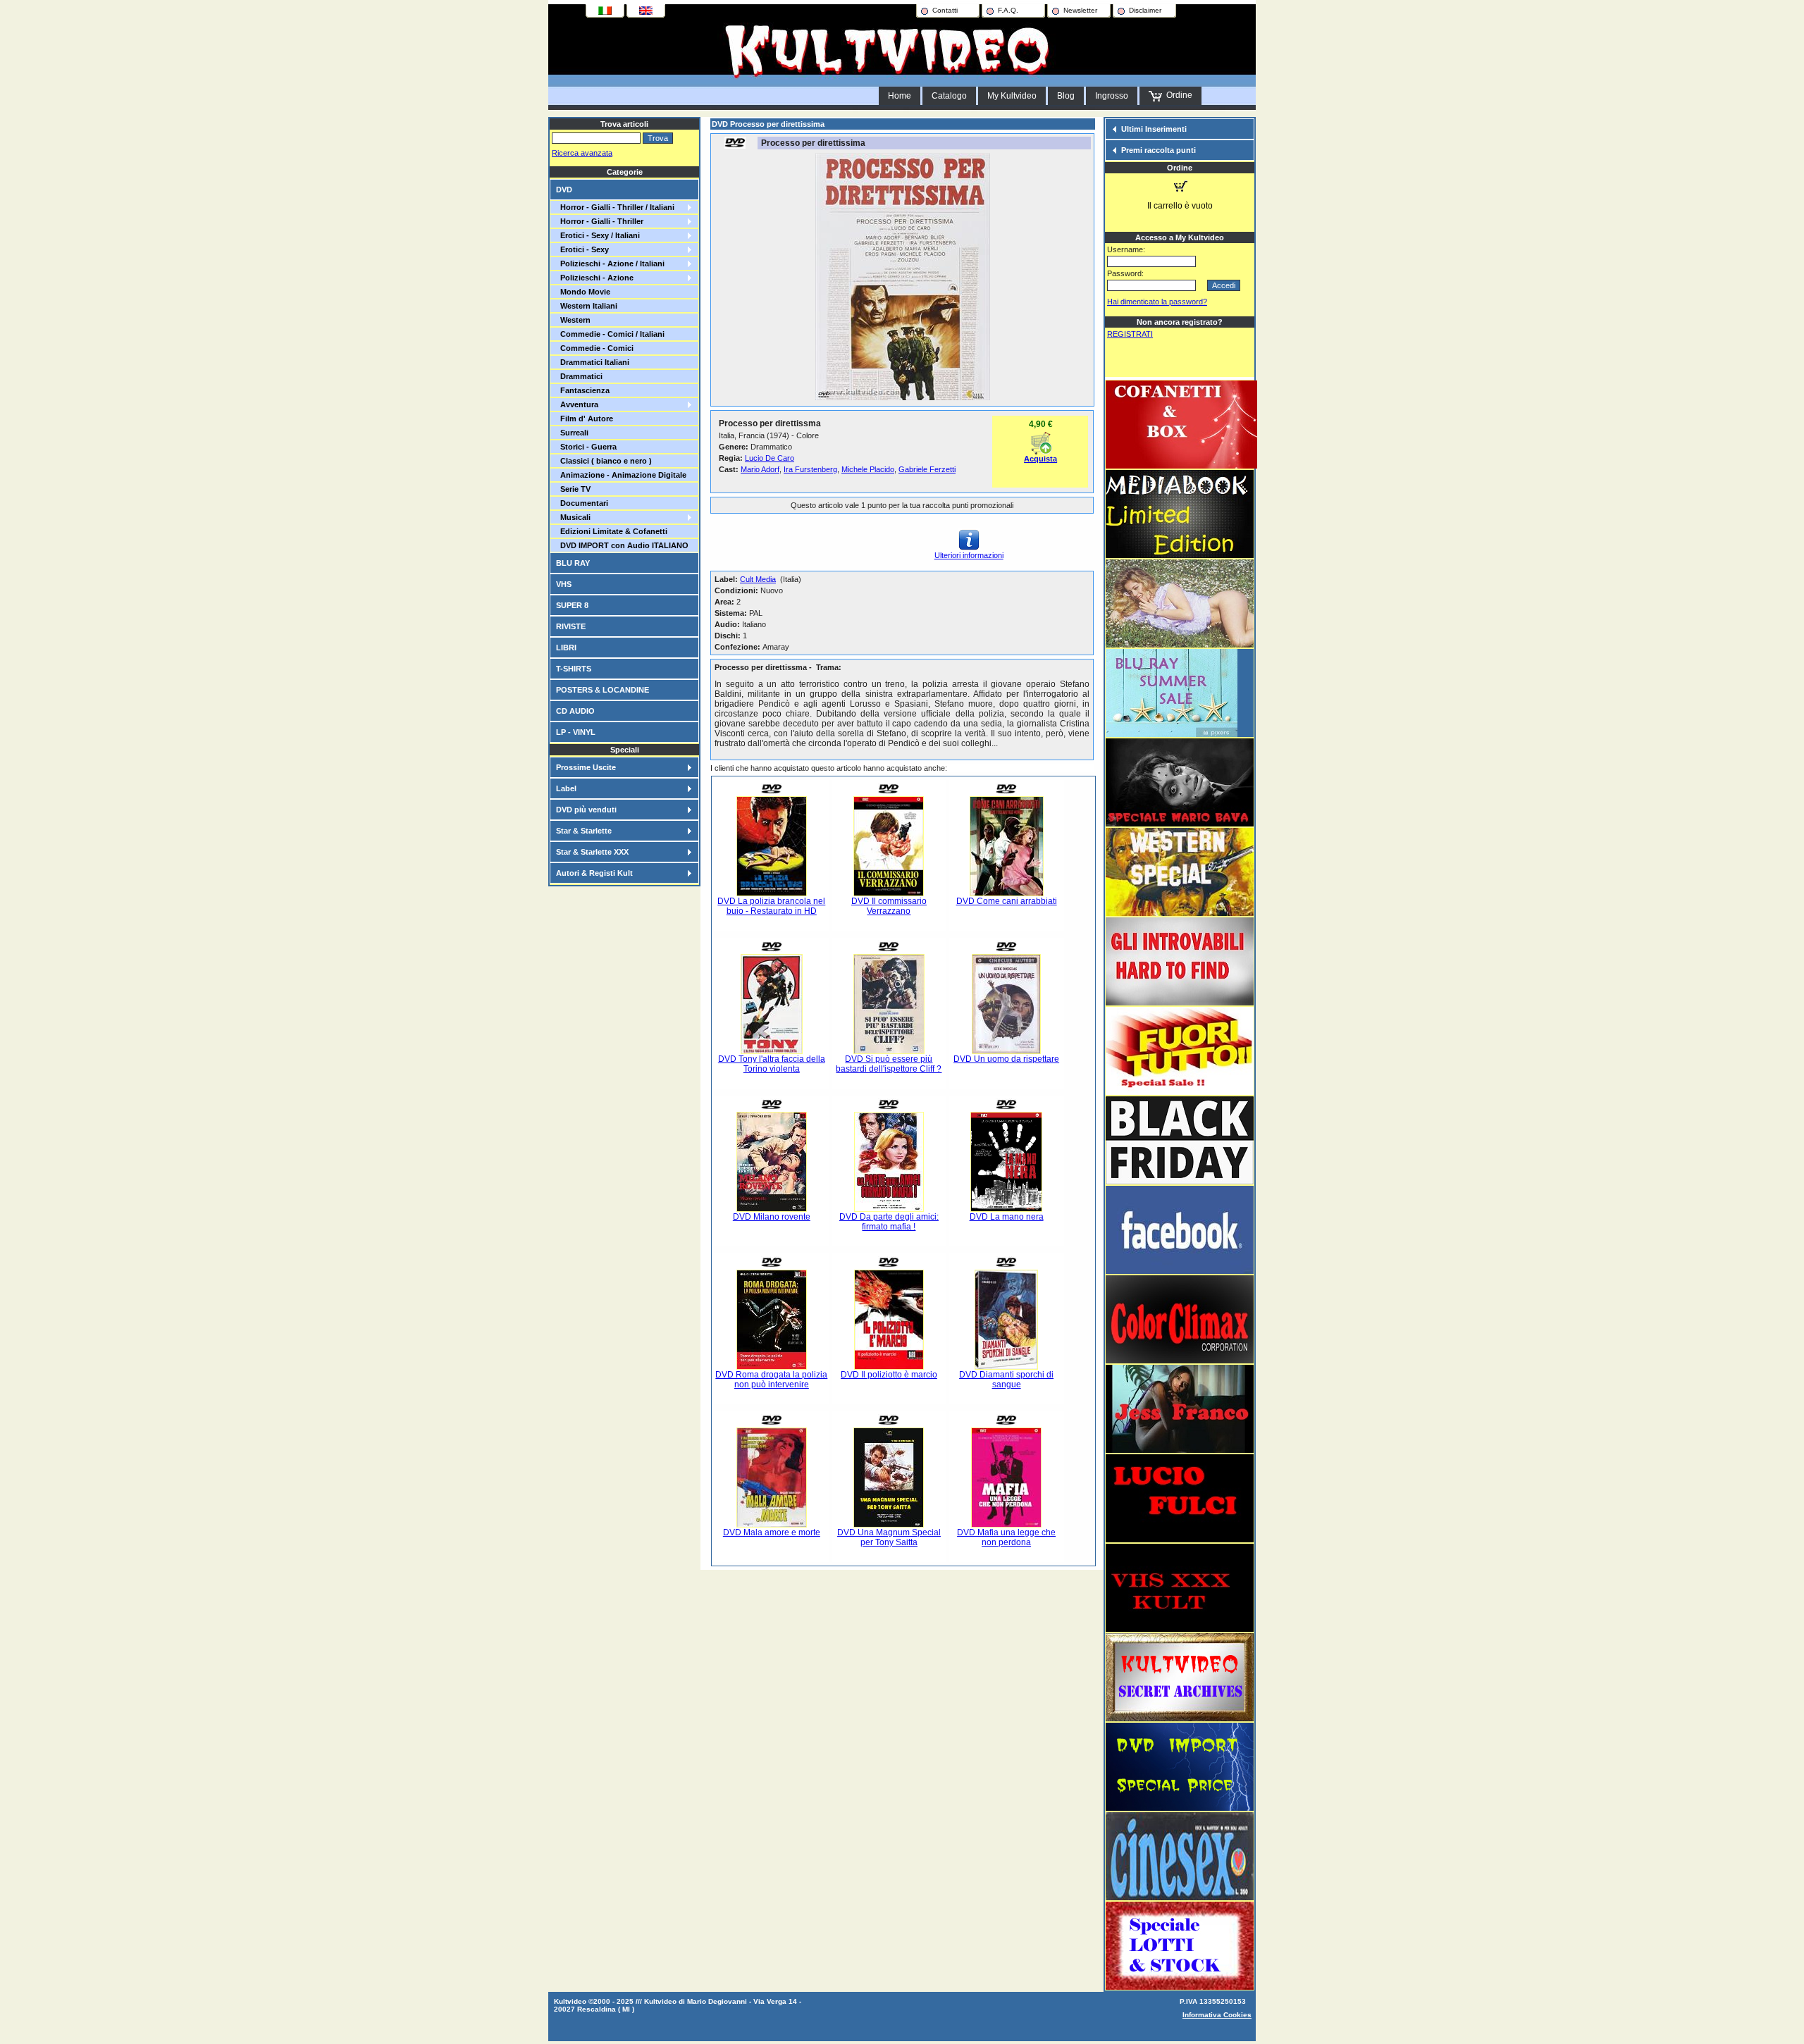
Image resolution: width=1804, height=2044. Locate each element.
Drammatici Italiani (593, 362)
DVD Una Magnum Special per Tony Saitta (889, 1537)
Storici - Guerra (586, 447)
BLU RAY (573, 563)
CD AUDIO (575, 711)
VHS (564, 584)
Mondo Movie (583, 292)
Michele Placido (868, 469)
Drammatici (579, 376)
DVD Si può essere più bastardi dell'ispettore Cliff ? (889, 1064)
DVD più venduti (586, 810)
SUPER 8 (572, 605)
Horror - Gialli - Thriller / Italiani (615, 207)
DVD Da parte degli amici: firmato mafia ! (889, 1222)
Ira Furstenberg (810, 469)
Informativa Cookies (1217, 2015)
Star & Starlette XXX (592, 852)
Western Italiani (587, 306)
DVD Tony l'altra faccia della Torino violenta (772, 1064)
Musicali (573, 517)
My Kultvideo (1012, 96)
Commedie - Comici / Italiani (610, 334)
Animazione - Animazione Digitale (621, 475)
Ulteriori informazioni (969, 555)
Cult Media (758, 579)
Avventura (577, 404)
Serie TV (573, 489)
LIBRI (566, 648)
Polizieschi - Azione (595, 278)
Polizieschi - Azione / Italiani (610, 264)
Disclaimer (1145, 10)
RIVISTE (571, 626)
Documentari (582, 503)
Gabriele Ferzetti (927, 469)
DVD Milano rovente (772, 1217)
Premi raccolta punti (1159, 150)
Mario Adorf (760, 469)
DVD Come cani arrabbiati (1007, 901)
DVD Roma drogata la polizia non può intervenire (771, 1380)
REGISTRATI (1130, 334)
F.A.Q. (1008, 10)
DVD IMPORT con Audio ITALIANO (622, 545)
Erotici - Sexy (582, 249)
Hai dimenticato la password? (1157, 302)
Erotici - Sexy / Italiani (598, 235)
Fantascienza (583, 390)
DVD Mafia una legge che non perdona (1006, 1537)
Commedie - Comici (595, 348)
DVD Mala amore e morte (772, 1532)
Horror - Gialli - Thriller (600, 221)
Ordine (1177, 95)
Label (566, 788)
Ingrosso (1112, 96)
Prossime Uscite (586, 767)
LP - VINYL (576, 732)
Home (900, 96)
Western (573, 320)
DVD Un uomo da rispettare (1006, 1059)
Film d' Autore (585, 419)
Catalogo (949, 96)
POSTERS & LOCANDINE (603, 690)
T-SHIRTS (574, 669)
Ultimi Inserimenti (1154, 129)
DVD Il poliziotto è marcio (889, 1375)
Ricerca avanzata (582, 153)
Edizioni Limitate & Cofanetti (612, 531)
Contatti (945, 10)
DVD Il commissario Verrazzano (889, 906)
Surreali (572, 433)
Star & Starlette (584, 831)
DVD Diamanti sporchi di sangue (1006, 1380)
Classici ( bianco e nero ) (604, 461)
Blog (1066, 96)
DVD (564, 190)
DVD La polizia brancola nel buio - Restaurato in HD (771, 906)
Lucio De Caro (770, 458)
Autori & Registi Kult (594, 873)
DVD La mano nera (1007, 1217)
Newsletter (1080, 10)
